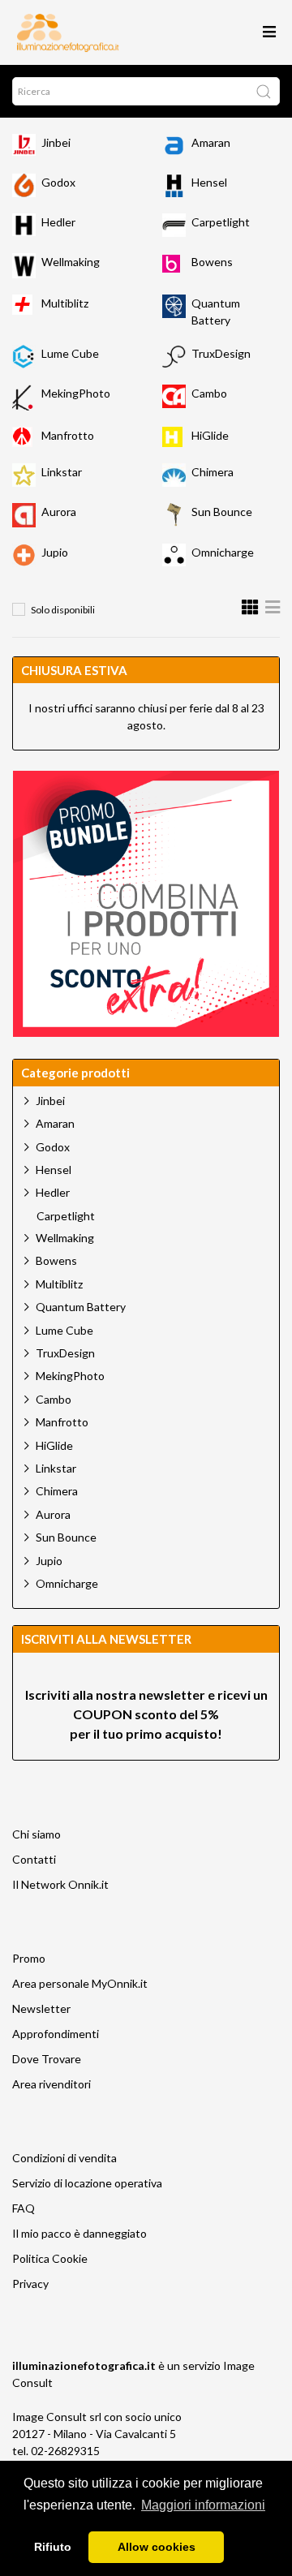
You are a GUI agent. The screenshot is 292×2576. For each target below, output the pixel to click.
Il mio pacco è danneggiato (79, 2233)
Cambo (209, 393)
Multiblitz (65, 303)
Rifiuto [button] (53, 2547)
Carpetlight (221, 222)
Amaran (211, 142)
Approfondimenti (56, 2034)
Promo (29, 1958)
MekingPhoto (76, 393)
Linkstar (62, 472)
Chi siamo (36, 1834)
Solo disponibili (63, 610)
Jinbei (56, 142)
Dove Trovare (47, 2059)
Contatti (34, 1859)
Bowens (212, 262)
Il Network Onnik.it (60, 1884)
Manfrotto (68, 435)
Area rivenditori (52, 2084)
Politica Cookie (50, 2258)
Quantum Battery (81, 1307)
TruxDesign (221, 353)
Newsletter (41, 2008)
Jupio (55, 552)
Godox (58, 182)
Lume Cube (70, 353)
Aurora (59, 512)
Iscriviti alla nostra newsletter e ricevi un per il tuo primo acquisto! (146, 1714)
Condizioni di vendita (64, 2158)
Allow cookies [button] (157, 2547)
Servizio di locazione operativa (87, 2183)
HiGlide (210, 435)
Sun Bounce (222, 512)
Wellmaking (71, 262)
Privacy (30, 2284)
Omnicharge (223, 552)
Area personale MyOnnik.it (80, 1983)
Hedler (58, 222)
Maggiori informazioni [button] (203, 2505)
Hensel (209, 182)
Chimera (213, 472)
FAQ (24, 2208)
